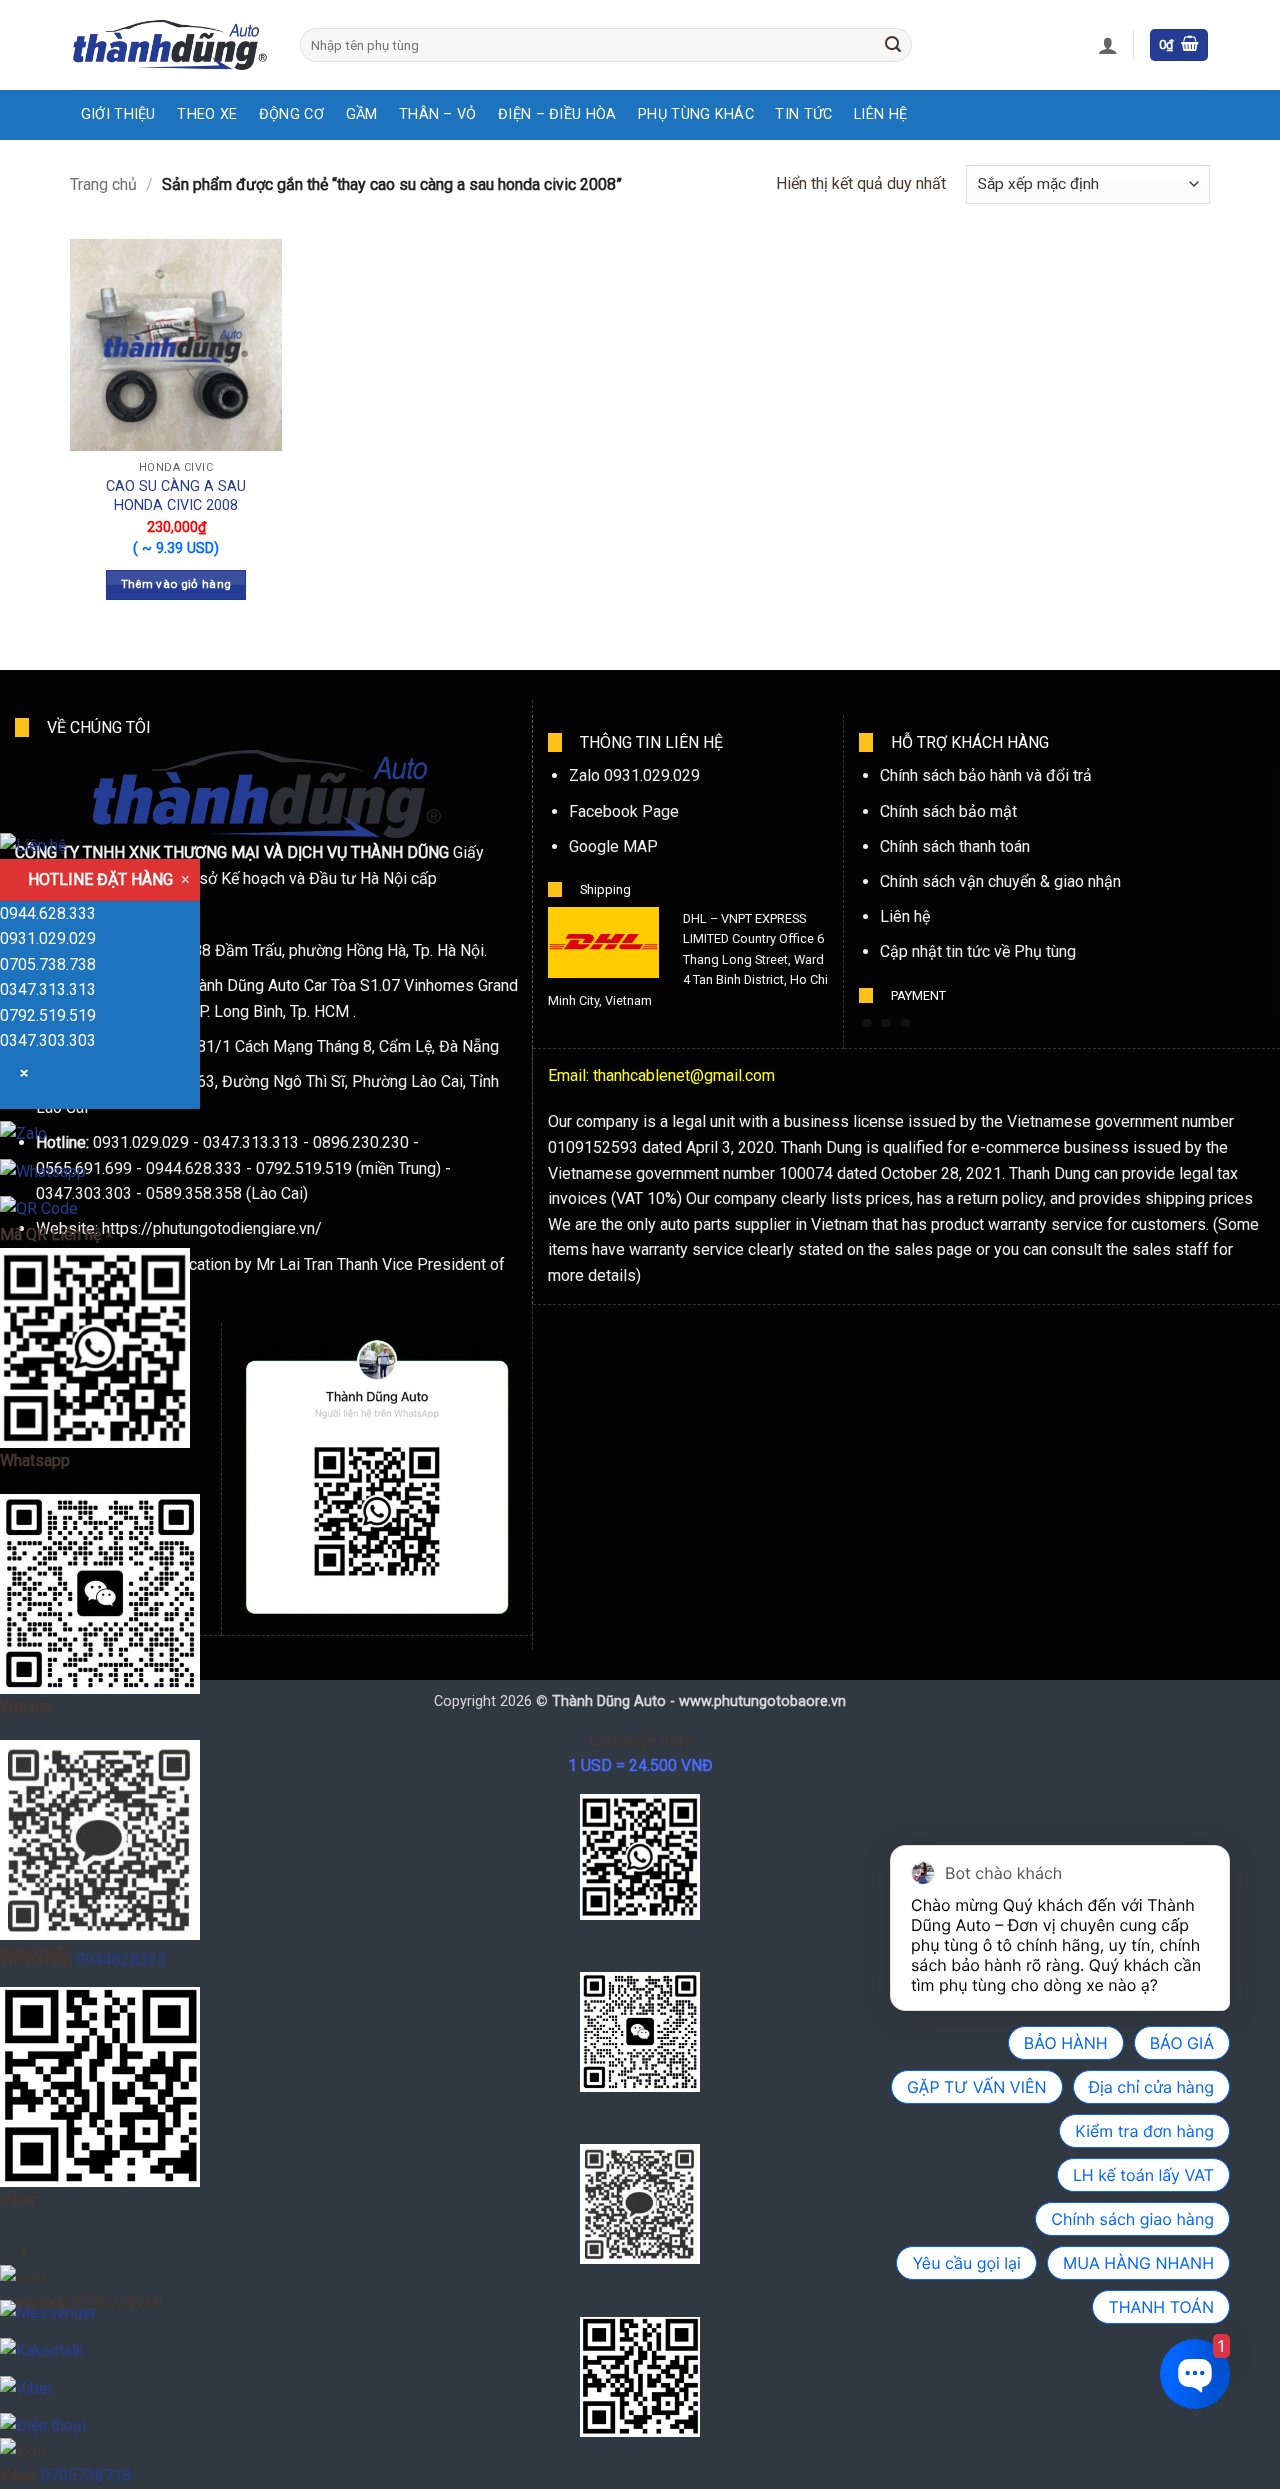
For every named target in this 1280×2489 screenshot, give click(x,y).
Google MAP (613, 846)
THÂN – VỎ (438, 114)
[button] (1108, 45)
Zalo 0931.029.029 (634, 775)
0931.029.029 (48, 938)
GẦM (362, 114)
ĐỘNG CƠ (291, 114)
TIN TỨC (803, 114)
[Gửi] (893, 45)
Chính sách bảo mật (948, 811)
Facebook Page (624, 811)
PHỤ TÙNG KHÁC (696, 114)
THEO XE (207, 114)
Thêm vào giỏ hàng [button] (176, 584)
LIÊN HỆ (880, 114)
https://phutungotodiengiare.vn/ (212, 1228)
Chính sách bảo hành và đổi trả (986, 775)
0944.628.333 (48, 913)
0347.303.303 (48, 1040)
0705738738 (86, 2475)
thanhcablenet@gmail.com (684, 1075)
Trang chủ (103, 184)
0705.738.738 (48, 964)
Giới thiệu (118, 114)
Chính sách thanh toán (955, 846)
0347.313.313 (48, 989)
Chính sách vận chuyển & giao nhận (1000, 881)
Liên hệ (905, 916)
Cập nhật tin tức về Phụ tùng (978, 951)
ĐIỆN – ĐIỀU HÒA (557, 114)
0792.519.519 (48, 1015)
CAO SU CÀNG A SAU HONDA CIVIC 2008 (176, 496)
